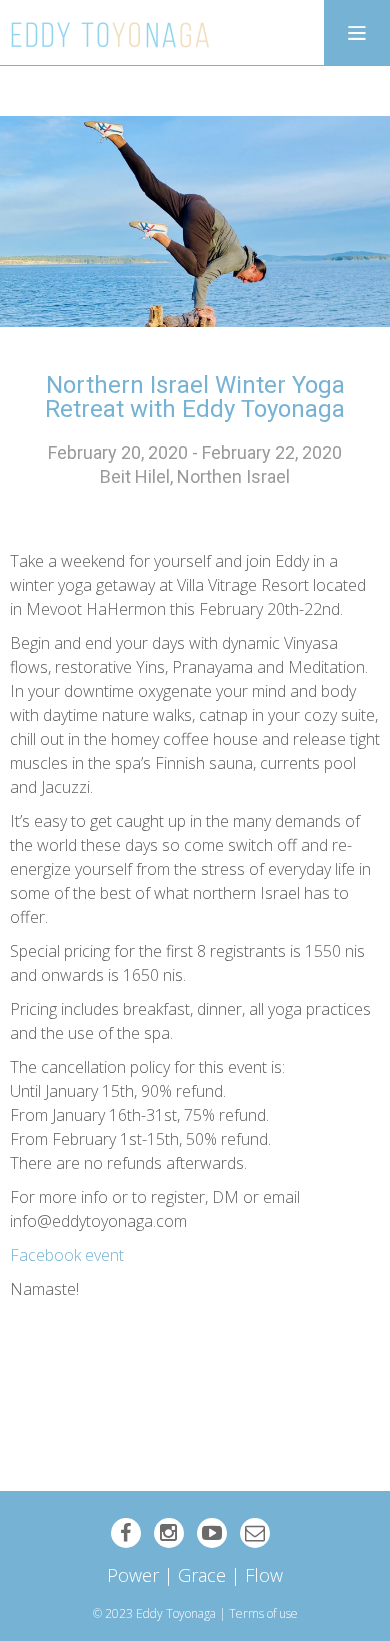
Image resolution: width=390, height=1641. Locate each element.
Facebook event (67, 1255)
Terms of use (263, 1613)
